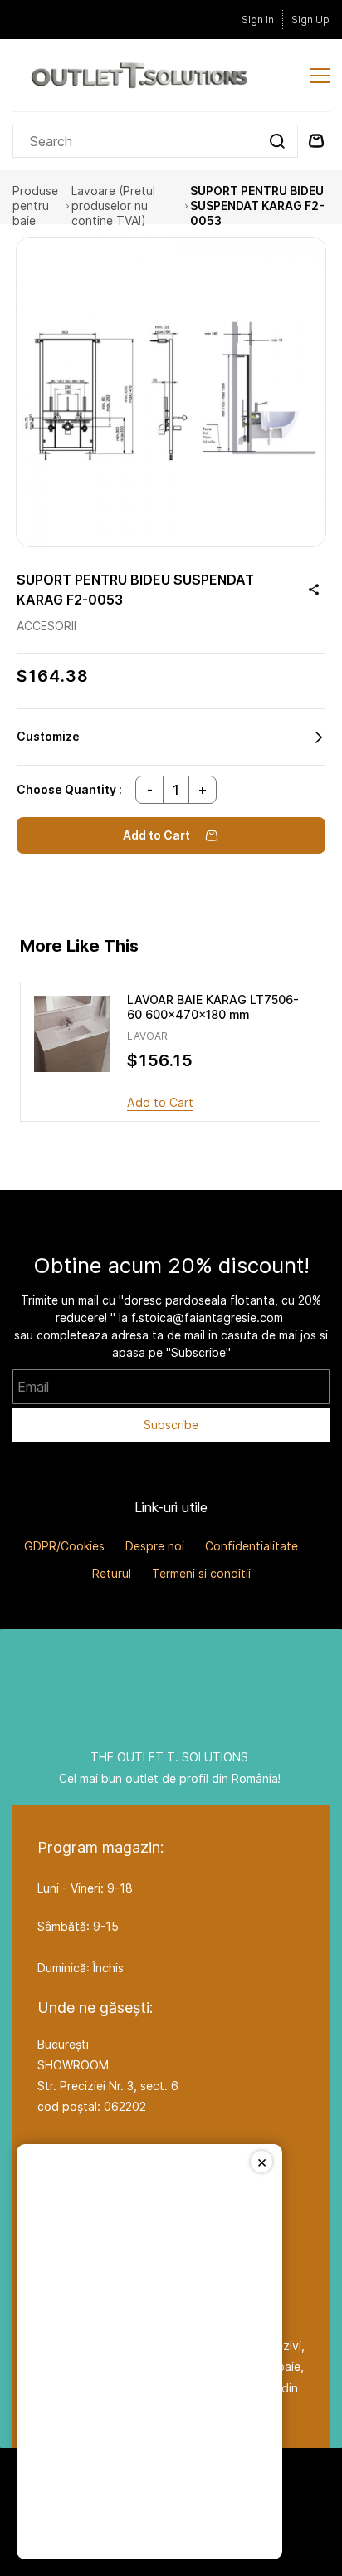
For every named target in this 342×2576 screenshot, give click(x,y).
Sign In (258, 20)
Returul (112, 1573)
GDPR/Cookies (64, 1546)
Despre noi (155, 1546)
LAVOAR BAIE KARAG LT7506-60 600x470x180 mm (213, 1007)
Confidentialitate (252, 1546)
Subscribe (171, 1425)
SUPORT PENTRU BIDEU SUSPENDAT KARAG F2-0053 (257, 206)
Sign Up (310, 20)
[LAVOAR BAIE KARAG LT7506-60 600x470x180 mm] (72, 1034)
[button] (171, 737)
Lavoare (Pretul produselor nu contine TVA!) (113, 206)
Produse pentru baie (35, 206)
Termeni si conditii (201, 1573)
